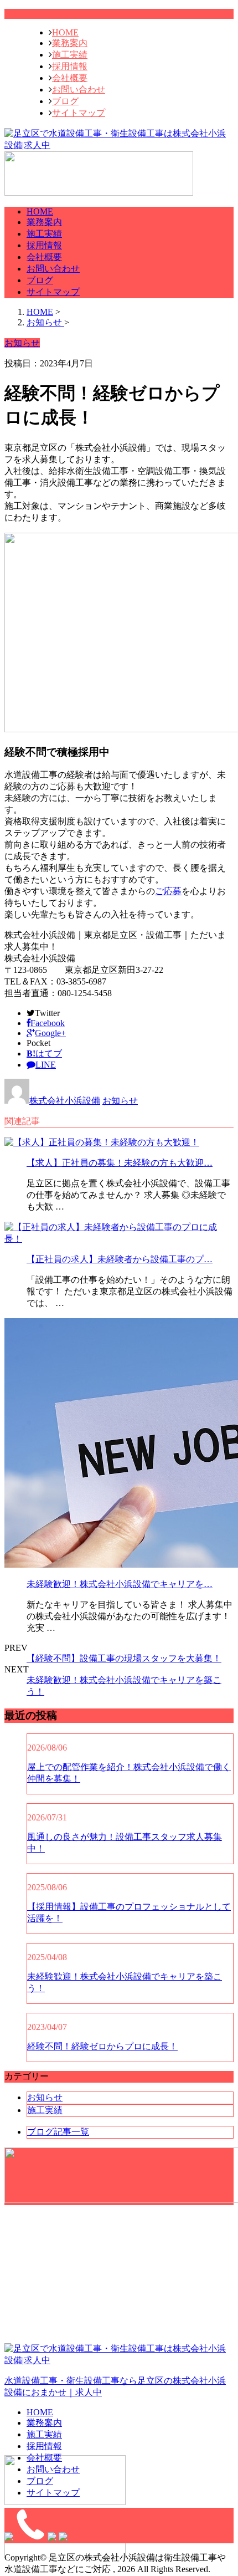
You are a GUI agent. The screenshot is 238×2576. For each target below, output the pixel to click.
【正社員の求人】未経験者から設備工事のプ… (120, 1259)
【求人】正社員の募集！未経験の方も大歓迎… (120, 1163)
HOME (65, 32)
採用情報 (70, 66)
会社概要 (70, 78)
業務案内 (70, 43)
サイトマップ (79, 113)
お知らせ (120, 1101)
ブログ (65, 101)
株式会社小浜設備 (65, 1101)
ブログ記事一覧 (58, 2132)
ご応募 (168, 891)
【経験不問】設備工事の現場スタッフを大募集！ (124, 1658)
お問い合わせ (79, 90)
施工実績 (70, 55)
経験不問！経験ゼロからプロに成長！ (102, 2046)
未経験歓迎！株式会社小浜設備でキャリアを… (120, 1584)
